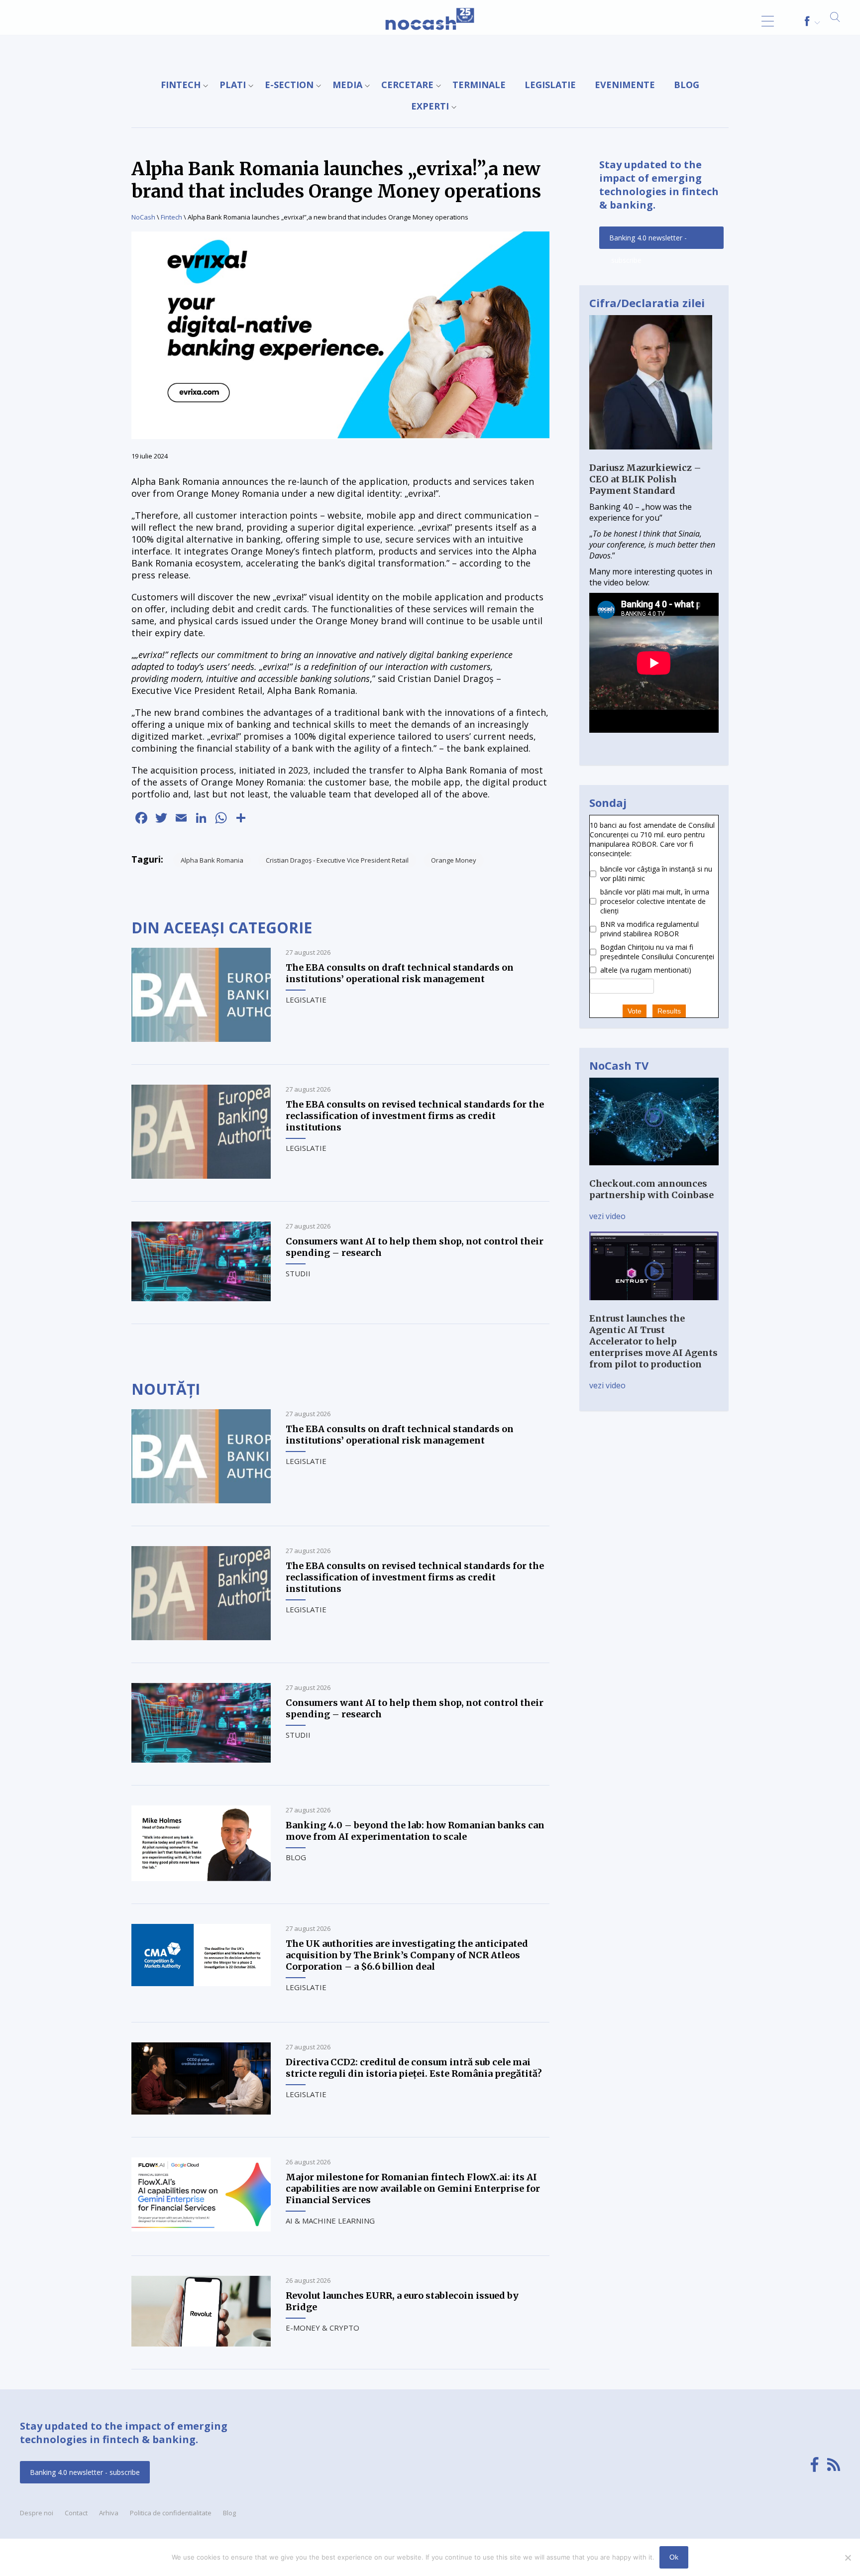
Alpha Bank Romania (212, 860)
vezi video (607, 1216)
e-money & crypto (322, 2328)
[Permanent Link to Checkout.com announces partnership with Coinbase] (654, 1172)
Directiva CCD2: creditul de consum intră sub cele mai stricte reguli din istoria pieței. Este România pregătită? (414, 2068)
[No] (848, 2558)
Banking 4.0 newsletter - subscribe (648, 241)
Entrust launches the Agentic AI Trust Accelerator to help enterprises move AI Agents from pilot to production (653, 1341)
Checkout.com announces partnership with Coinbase (651, 1189)
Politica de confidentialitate (171, 2513)
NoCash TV (619, 1065)
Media (347, 85)
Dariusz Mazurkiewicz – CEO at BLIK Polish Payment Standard (645, 479)
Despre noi (37, 2513)
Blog (687, 85)
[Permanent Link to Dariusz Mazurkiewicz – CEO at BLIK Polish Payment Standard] (651, 456)
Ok (674, 2557)
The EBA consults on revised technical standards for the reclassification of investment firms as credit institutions (415, 1116)
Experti (430, 106)
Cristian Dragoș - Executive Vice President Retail (337, 860)
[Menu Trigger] (768, 21)
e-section (289, 85)
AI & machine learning (330, 2221)
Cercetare (407, 85)
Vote (635, 1011)
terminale (479, 85)
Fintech (181, 85)
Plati (233, 85)
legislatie (550, 85)
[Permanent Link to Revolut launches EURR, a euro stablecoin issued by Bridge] (201, 2344)
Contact (76, 2513)
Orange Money (454, 860)
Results (669, 1011)
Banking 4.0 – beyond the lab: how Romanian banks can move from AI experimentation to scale (415, 1831)
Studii (298, 1273)
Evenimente (625, 85)
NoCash (143, 217)
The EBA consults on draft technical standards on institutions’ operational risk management (400, 973)
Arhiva (109, 2513)
